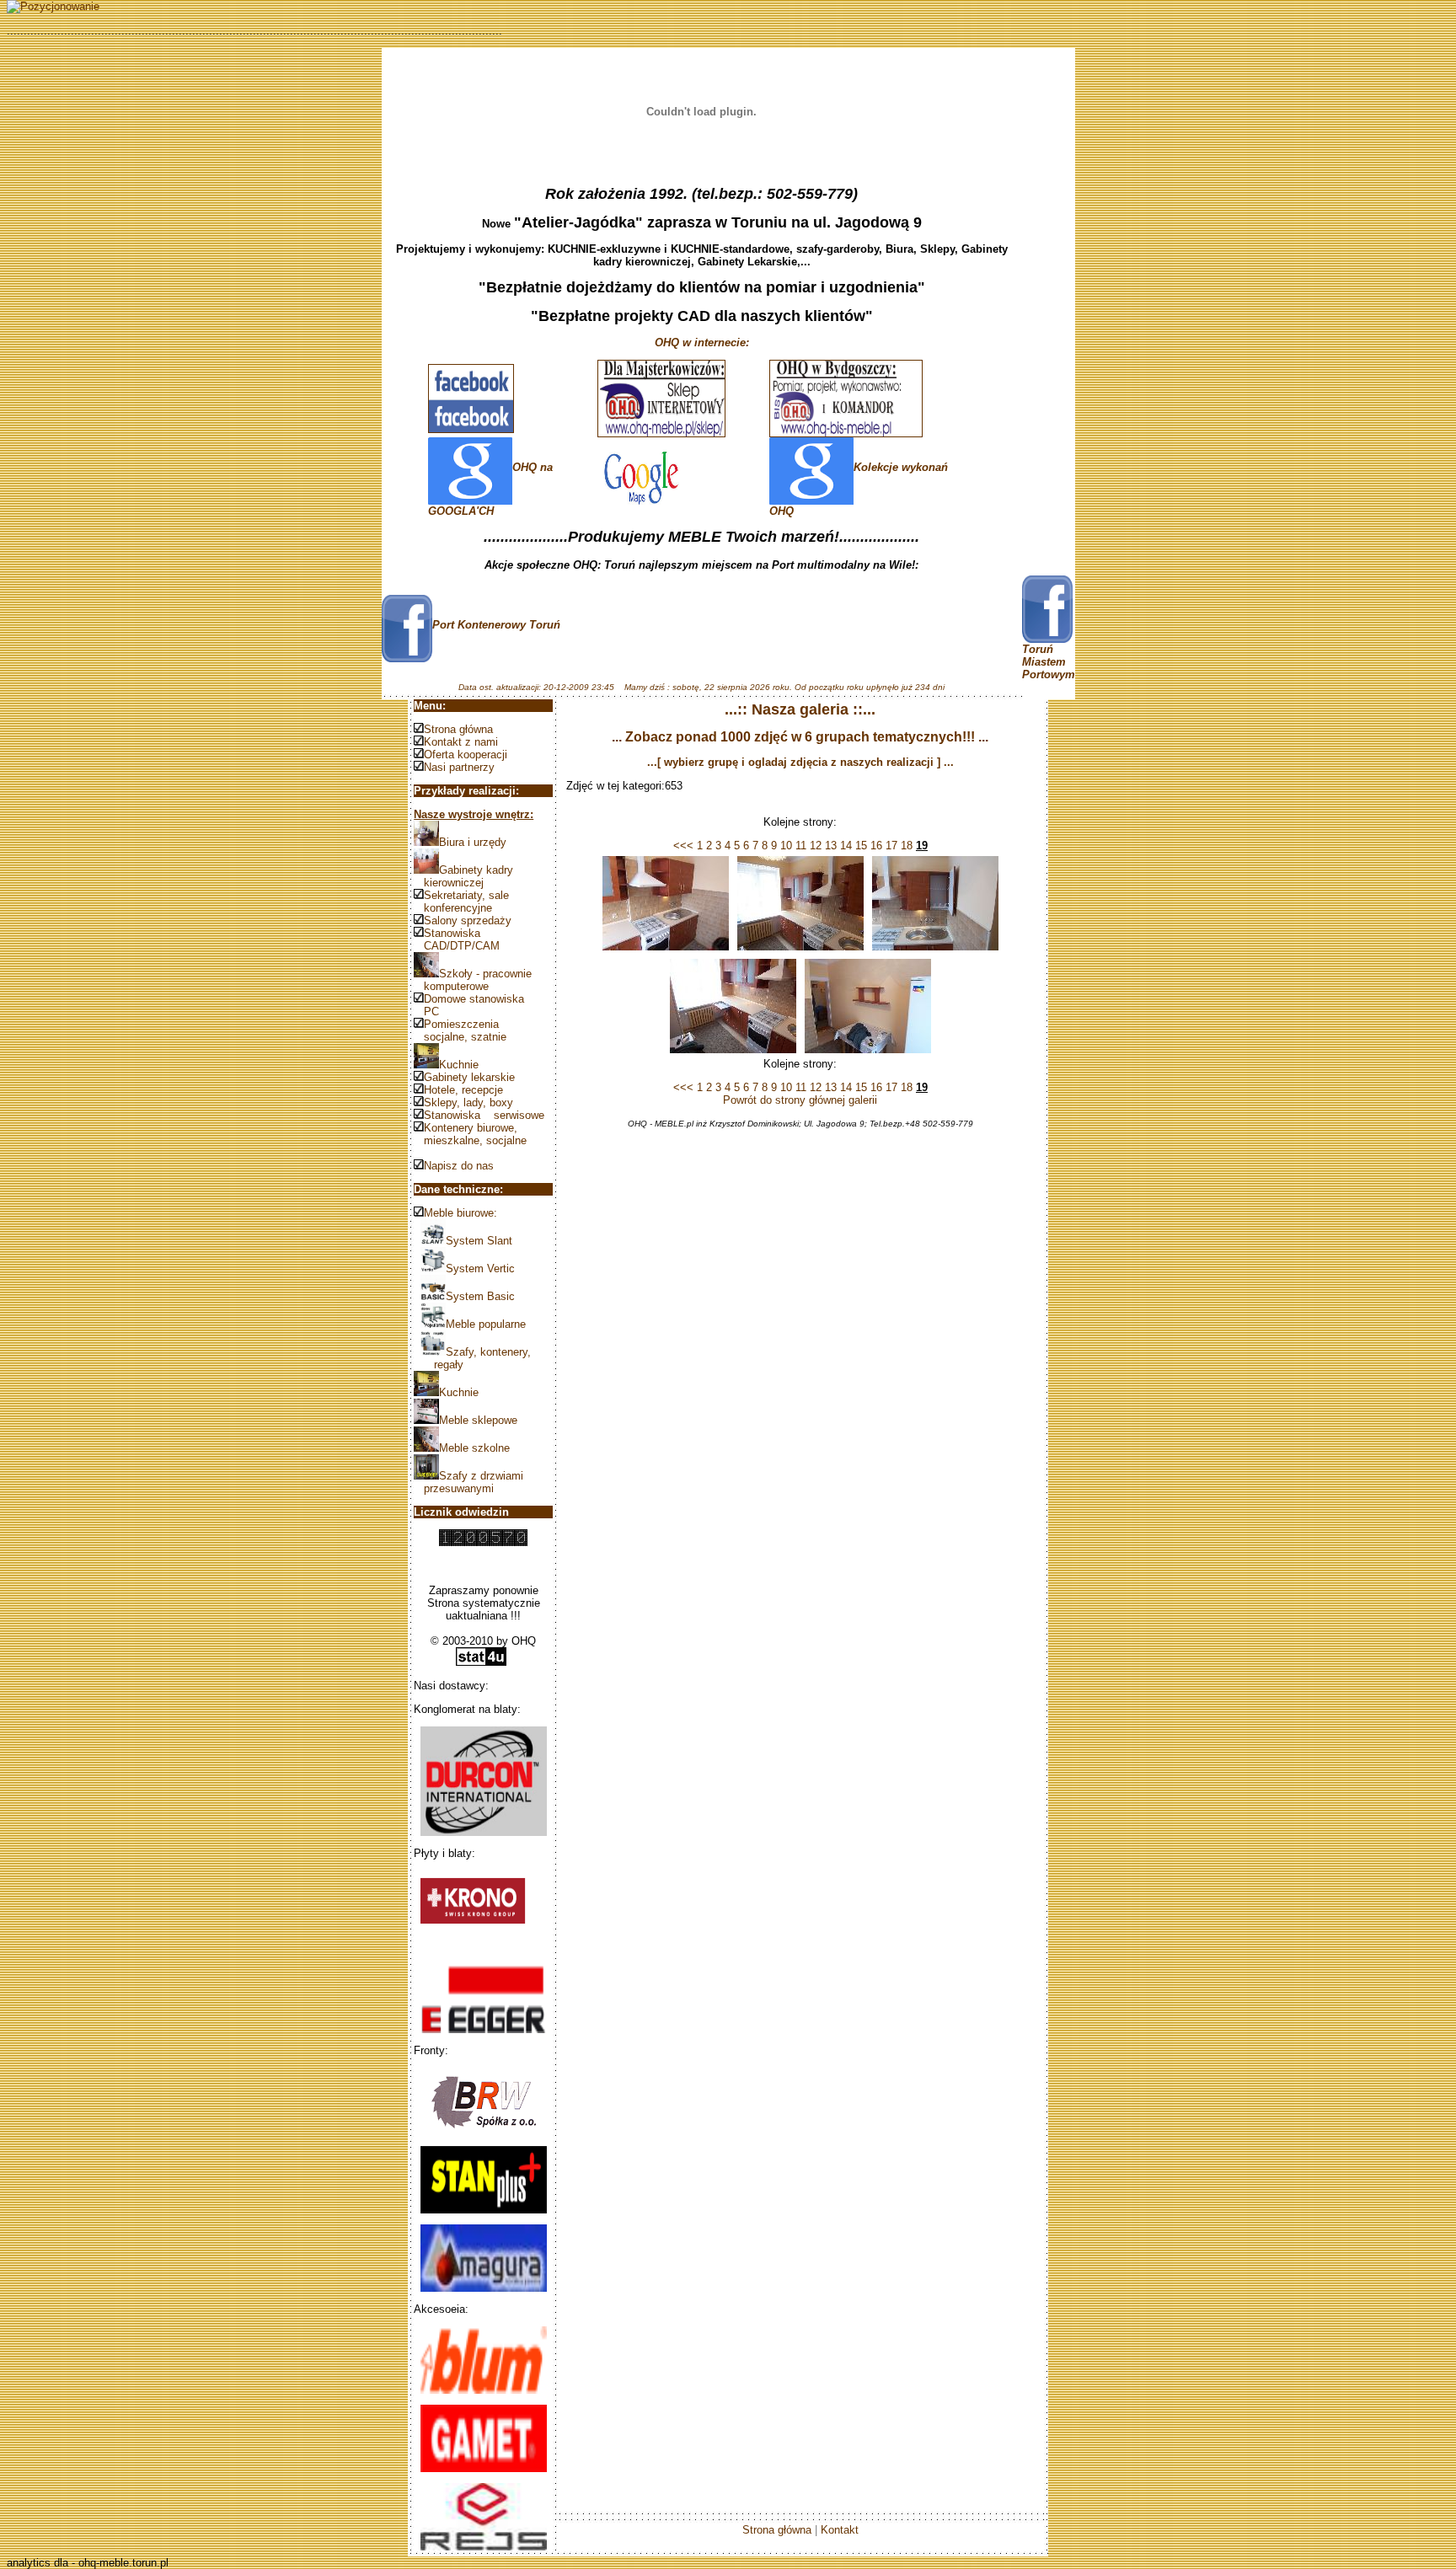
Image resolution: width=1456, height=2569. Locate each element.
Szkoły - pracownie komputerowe (473, 980)
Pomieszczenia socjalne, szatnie (460, 1030)
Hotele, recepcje (463, 1090)
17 (890, 846)
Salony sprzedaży (468, 921)
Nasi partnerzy (459, 767)
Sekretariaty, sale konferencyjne (461, 902)
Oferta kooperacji (466, 755)
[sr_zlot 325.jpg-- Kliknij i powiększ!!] (868, 1054)
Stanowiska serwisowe (484, 1115)
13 (829, 846)
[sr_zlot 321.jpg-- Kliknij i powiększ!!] (666, 951)
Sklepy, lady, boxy (468, 1103)
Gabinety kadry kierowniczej (463, 876)
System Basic (480, 1296)
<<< (683, 846)
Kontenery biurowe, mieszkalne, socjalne (470, 1134)
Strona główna (458, 729)
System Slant (479, 1241)
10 (784, 846)
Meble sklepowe (478, 1420)
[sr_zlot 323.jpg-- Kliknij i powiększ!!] (935, 951)
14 (844, 846)
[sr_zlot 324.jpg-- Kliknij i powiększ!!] (733, 1054)
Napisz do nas (459, 1166)
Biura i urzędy (473, 842)
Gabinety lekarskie (469, 1077)
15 (859, 846)
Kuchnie (459, 1065)
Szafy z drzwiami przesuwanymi (468, 1482)
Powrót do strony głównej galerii (800, 1100)
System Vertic (480, 1268)
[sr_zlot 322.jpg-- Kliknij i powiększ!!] (800, 951)
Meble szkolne (474, 1448)
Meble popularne (486, 1324)
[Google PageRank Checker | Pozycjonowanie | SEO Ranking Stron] (53, 6)
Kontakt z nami (461, 742)
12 (814, 846)
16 (875, 846)
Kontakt (840, 2530)
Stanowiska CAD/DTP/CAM (457, 939)
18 (905, 846)
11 (799, 846)
